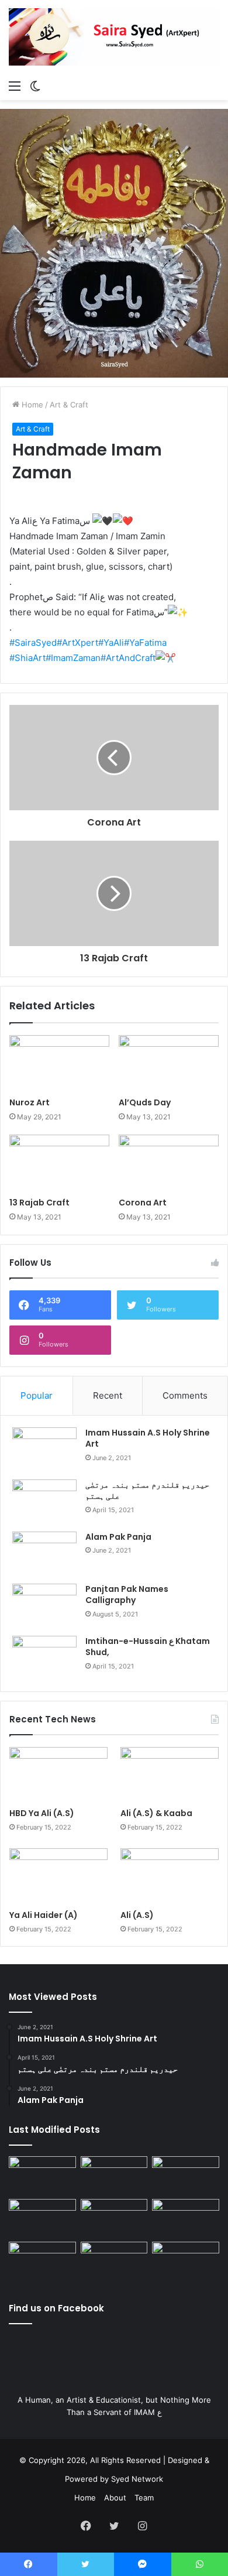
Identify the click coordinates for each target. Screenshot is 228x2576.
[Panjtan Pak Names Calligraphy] (44, 1606)
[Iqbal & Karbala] (42, 2261)
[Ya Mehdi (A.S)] (186, 2261)
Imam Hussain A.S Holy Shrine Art (148, 1438)
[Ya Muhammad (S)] (114, 2175)
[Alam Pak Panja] (44, 1554)
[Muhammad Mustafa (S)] (186, 2218)
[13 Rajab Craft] (59, 1163)
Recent (108, 1395)
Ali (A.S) (137, 1915)
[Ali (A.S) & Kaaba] (170, 1775)
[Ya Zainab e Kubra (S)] (114, 2261)
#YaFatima (145, 643)
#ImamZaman (73, 658)
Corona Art (143, 1203)
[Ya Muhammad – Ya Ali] (114, 2218)
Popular (37, 1395)
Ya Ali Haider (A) (44, 1915)
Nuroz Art (30, 1102)
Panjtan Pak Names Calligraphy (127, 1595)
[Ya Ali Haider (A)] (58, 1876)
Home (31, 405)
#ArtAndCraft (128, 658)
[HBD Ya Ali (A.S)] (58, 1775)
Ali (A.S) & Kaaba (156, 1813)
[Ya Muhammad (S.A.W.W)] (42, 2218)
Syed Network (137, 2479)
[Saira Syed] (114, 37)
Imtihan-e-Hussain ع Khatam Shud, (148, 1647)
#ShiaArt (27, 658)
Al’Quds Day (145, 1102)
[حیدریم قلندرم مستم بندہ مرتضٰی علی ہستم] (44, 1501)
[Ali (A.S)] (170, 1876)
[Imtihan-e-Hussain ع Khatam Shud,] (44, 1658)
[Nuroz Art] (59, 1063)
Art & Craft (69, 405)
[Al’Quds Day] (169, 1063)
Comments (185, 1395)
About (115, 2498)
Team (144, 2498)
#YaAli (111, 643)
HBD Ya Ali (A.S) (42, 1813)
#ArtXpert (77, 643)
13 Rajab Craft (39, 1203)
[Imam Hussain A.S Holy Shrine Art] (44, 1449)
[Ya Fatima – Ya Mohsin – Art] (42, 2175)
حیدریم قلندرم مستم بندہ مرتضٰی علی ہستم (147, 1491)
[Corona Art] (169, 1163)
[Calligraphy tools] (186, 2175)
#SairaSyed (33, 643)
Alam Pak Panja (118, 1537)
